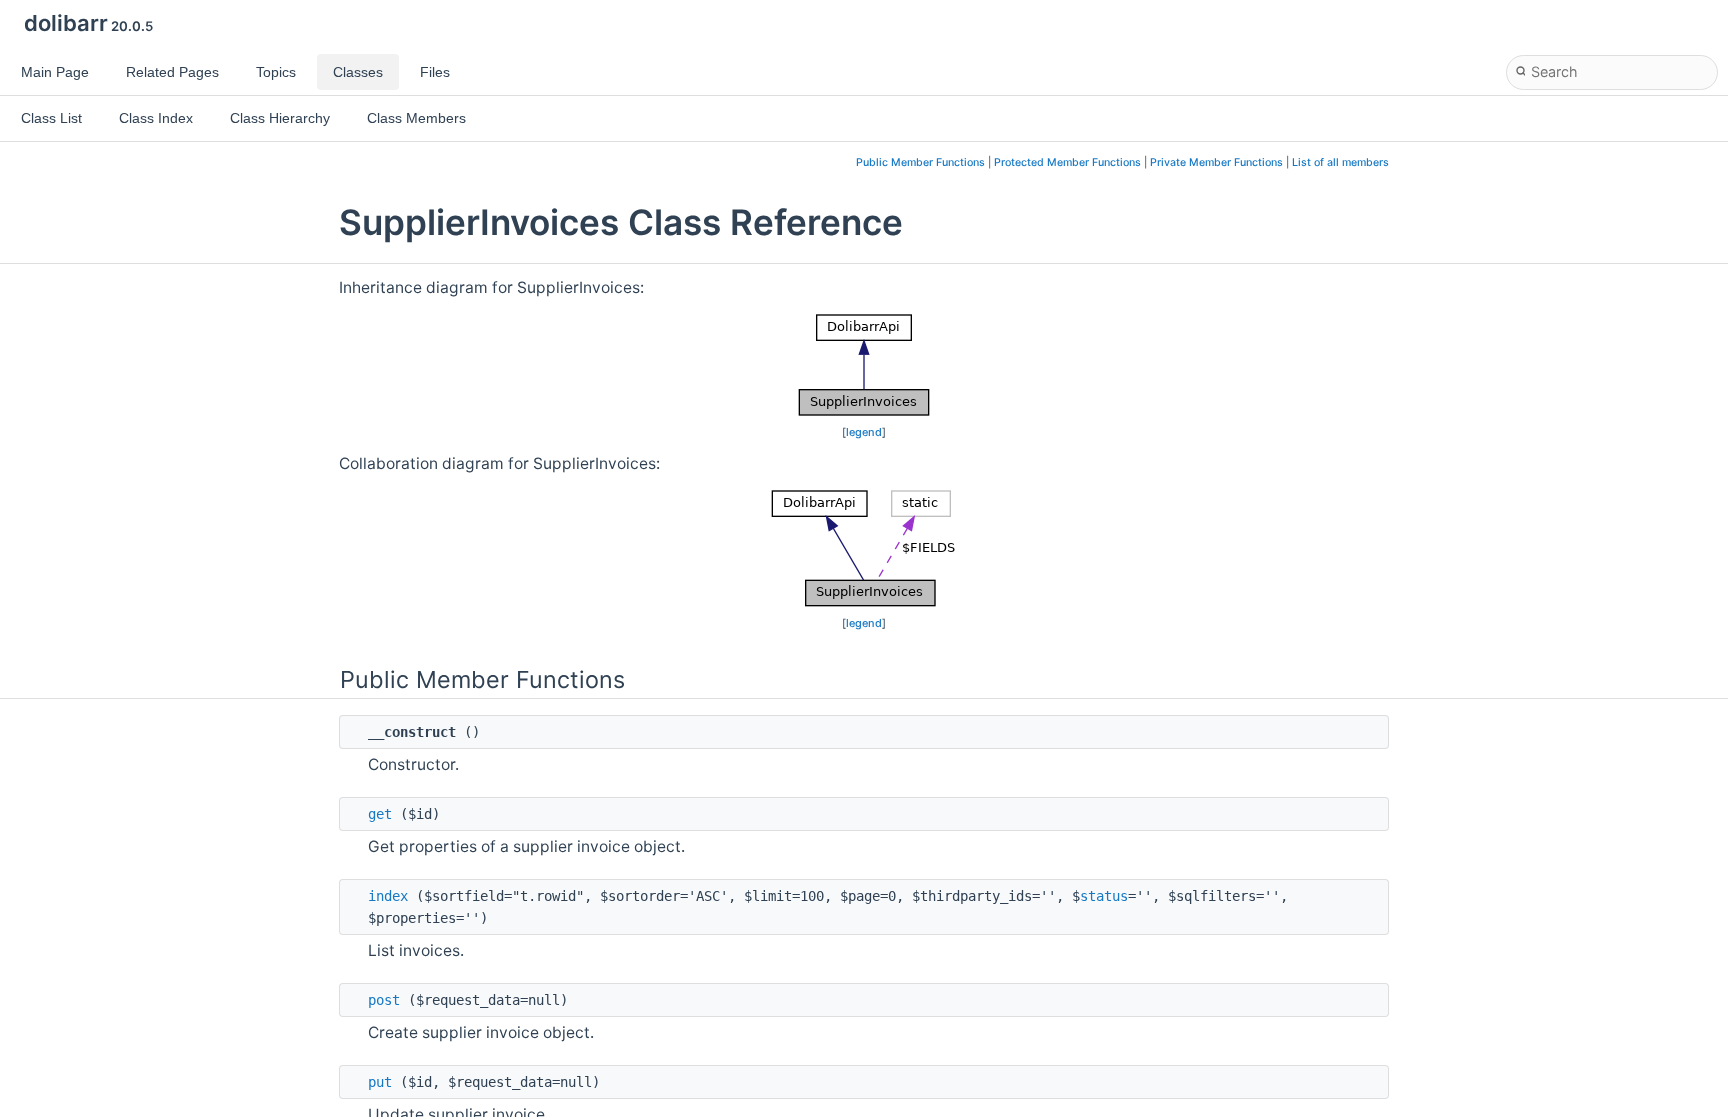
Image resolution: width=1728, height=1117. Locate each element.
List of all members (1340, 162)
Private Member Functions (1216, 162)
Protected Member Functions (1067, 162)
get (380, 814)
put (380, 1082)
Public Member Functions (920, 162)
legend (864, 432)
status (1104, 896)
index (388, 896)
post (384, 1000)
